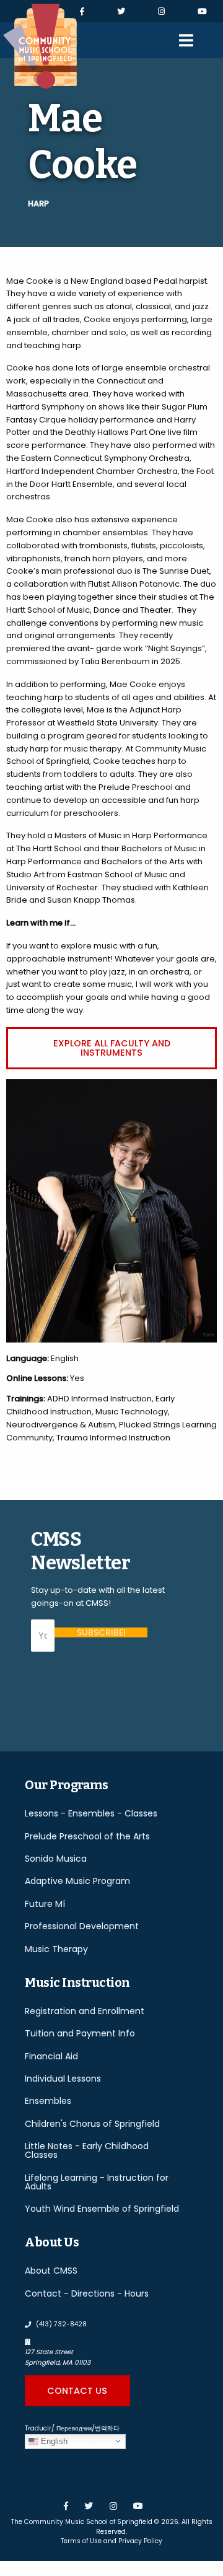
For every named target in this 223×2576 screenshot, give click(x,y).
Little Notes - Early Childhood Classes (87, 2150)
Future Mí (45, 1904)
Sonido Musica (56, 1859)
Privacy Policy (140, 2541)
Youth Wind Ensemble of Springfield (102, 2209)
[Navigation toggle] (186, 40)
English (53, 2441)
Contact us (77, 2391)
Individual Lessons (63, 2079)
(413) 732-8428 (60, 2324)
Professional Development (82, 1926)
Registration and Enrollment (85, 2011)
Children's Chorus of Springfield (92, 2124)
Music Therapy (56, 1949)
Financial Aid (51, 2056)
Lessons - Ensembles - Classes (91, 1813)
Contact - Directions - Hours (87, 2293)
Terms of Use (81, 2541)
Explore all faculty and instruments (112, 1048)
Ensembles (48, 2101)
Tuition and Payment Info (80, 2033)
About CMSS (51, 2271)
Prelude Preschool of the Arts (87, 1836)
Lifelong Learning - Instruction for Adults (97, 2182)
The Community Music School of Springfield (82, 2522)
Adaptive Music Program (77, 1881)
